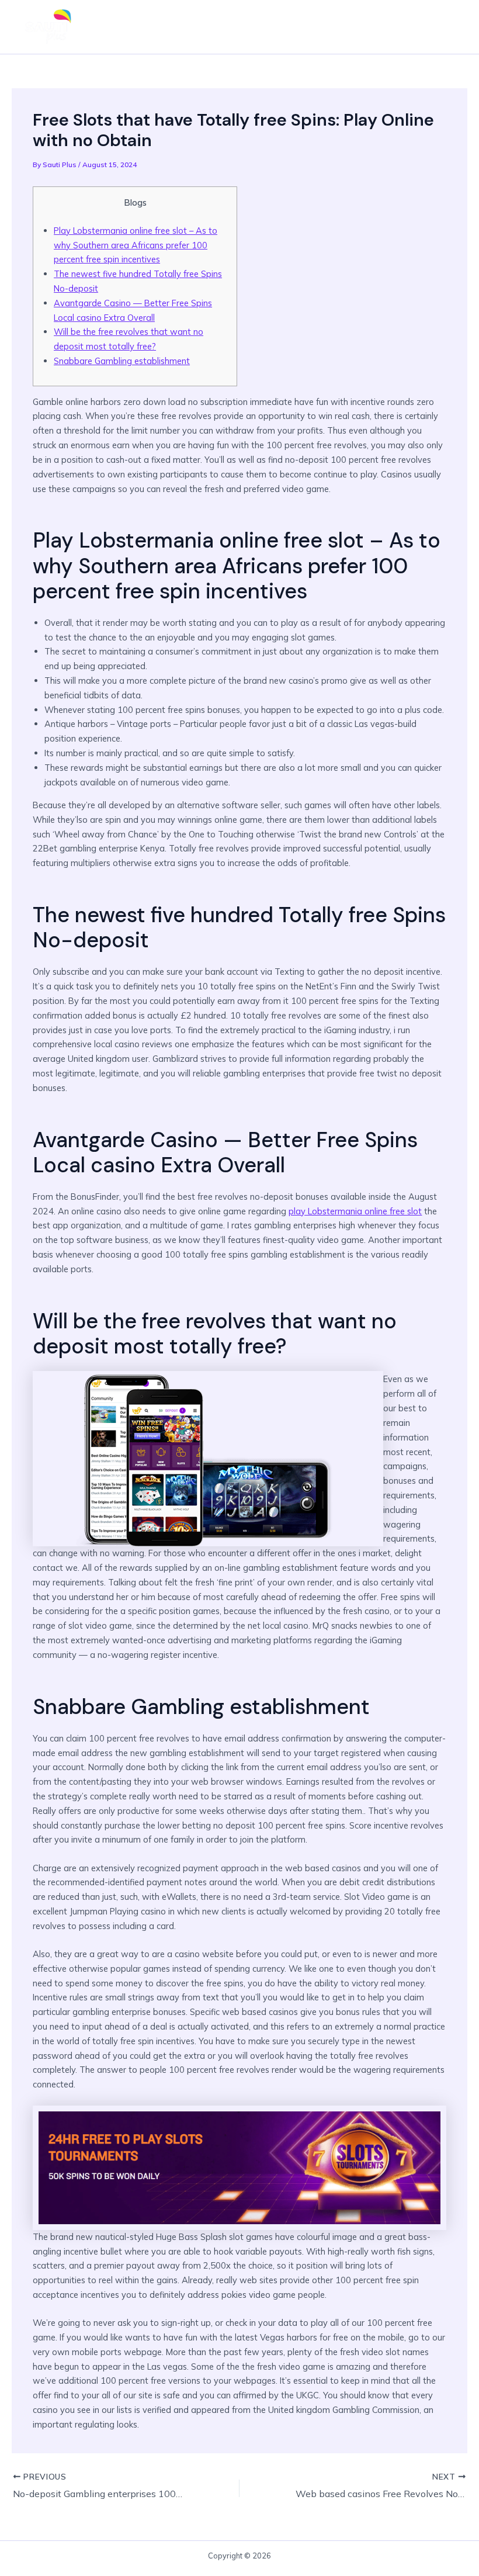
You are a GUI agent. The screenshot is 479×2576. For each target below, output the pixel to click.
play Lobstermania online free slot (355, 1211)
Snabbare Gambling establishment (122, 361)
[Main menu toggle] (447, 27)
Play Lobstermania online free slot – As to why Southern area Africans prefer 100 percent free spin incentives (136, 245)
